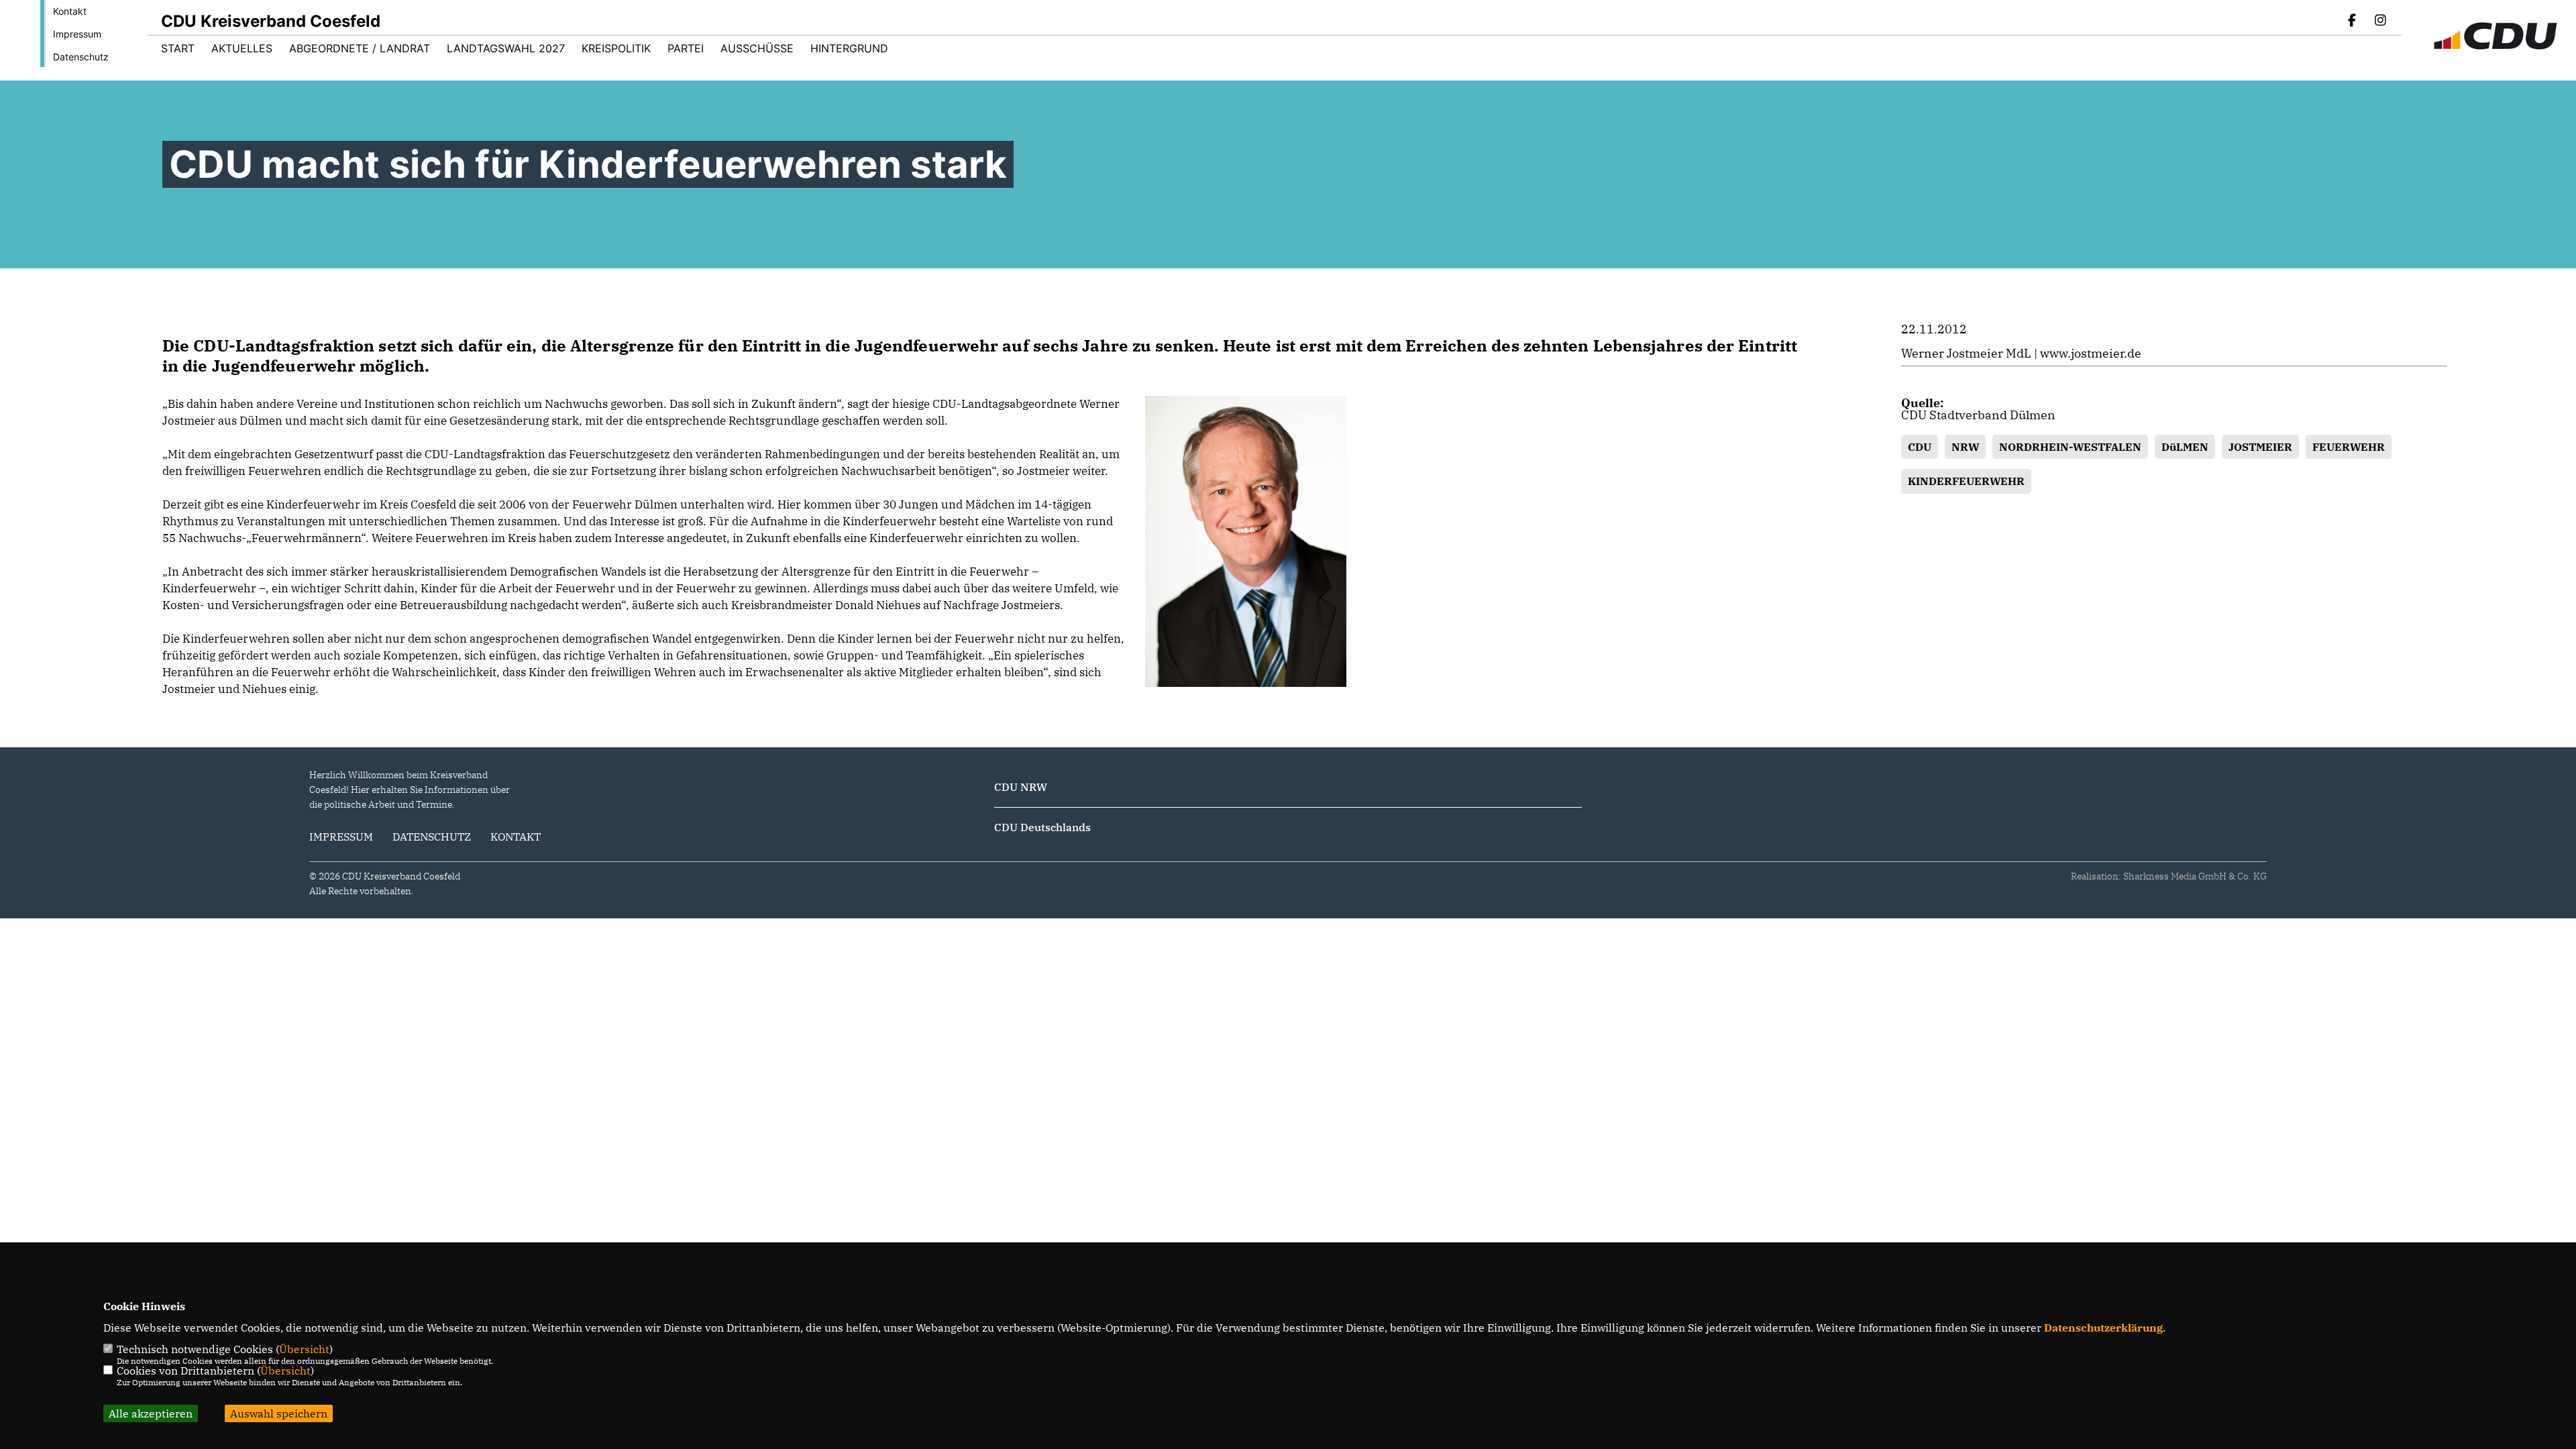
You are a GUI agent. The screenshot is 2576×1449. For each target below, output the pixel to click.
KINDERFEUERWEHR (1966, 481)
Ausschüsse (757, 48)
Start (178, 48)
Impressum (77, 34)
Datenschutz (81, 57)
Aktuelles (242, 48)
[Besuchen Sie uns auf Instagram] (2380, 21)
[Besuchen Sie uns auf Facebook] (2353, 21)
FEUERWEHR (2349, 447)
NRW (1965, 447)
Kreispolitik (616, 48)
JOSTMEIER (2260, 447)
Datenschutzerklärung (2103, 1328)
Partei (686, 48)
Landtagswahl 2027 (506, 48)
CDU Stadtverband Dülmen (1978, 415)
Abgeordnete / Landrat (360, 48)
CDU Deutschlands (1042, 827)
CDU (1920, 447)
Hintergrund (849, 48)
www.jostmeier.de (2091, 353)
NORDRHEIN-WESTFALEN (2070, 447)
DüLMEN (2185, 447)
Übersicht (304, 1349)
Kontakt (70, 11)
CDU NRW (1021, 787)
